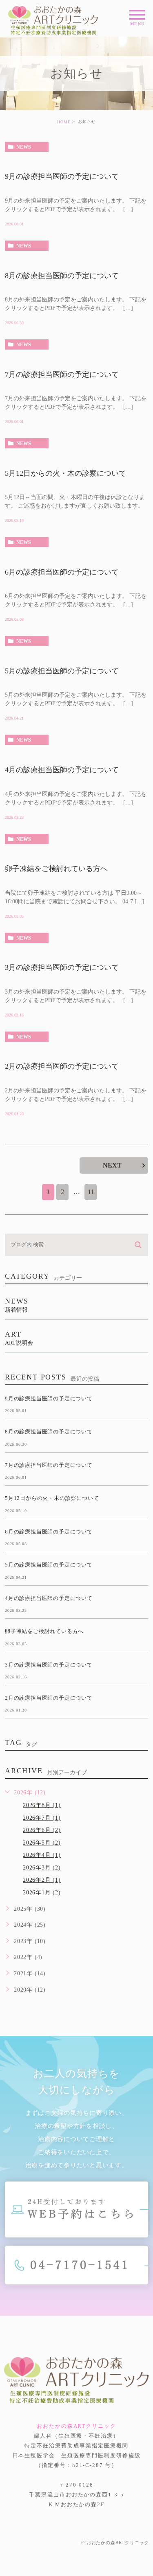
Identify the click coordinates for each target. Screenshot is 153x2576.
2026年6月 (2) (42, 1830)
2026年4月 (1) (42, 1855)
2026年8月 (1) (42, 1805)
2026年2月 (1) (42, 1880)
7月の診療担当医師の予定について (62, 374)
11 (91, 1192)
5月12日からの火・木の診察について (65, 473)
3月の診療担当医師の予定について (62, 968)
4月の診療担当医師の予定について (62, 770)
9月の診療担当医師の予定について (62, 177)
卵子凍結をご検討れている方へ (56, 869)
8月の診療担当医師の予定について (62, 276)
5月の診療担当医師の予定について (62, 671)
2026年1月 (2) (42, 1893)
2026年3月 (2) (42, 1868)
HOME (64, 122)
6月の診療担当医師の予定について (62, 572)
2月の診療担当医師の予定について (62, 1067)
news (24, 147)
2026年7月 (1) (42, 1818)
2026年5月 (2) (42, 1843)
